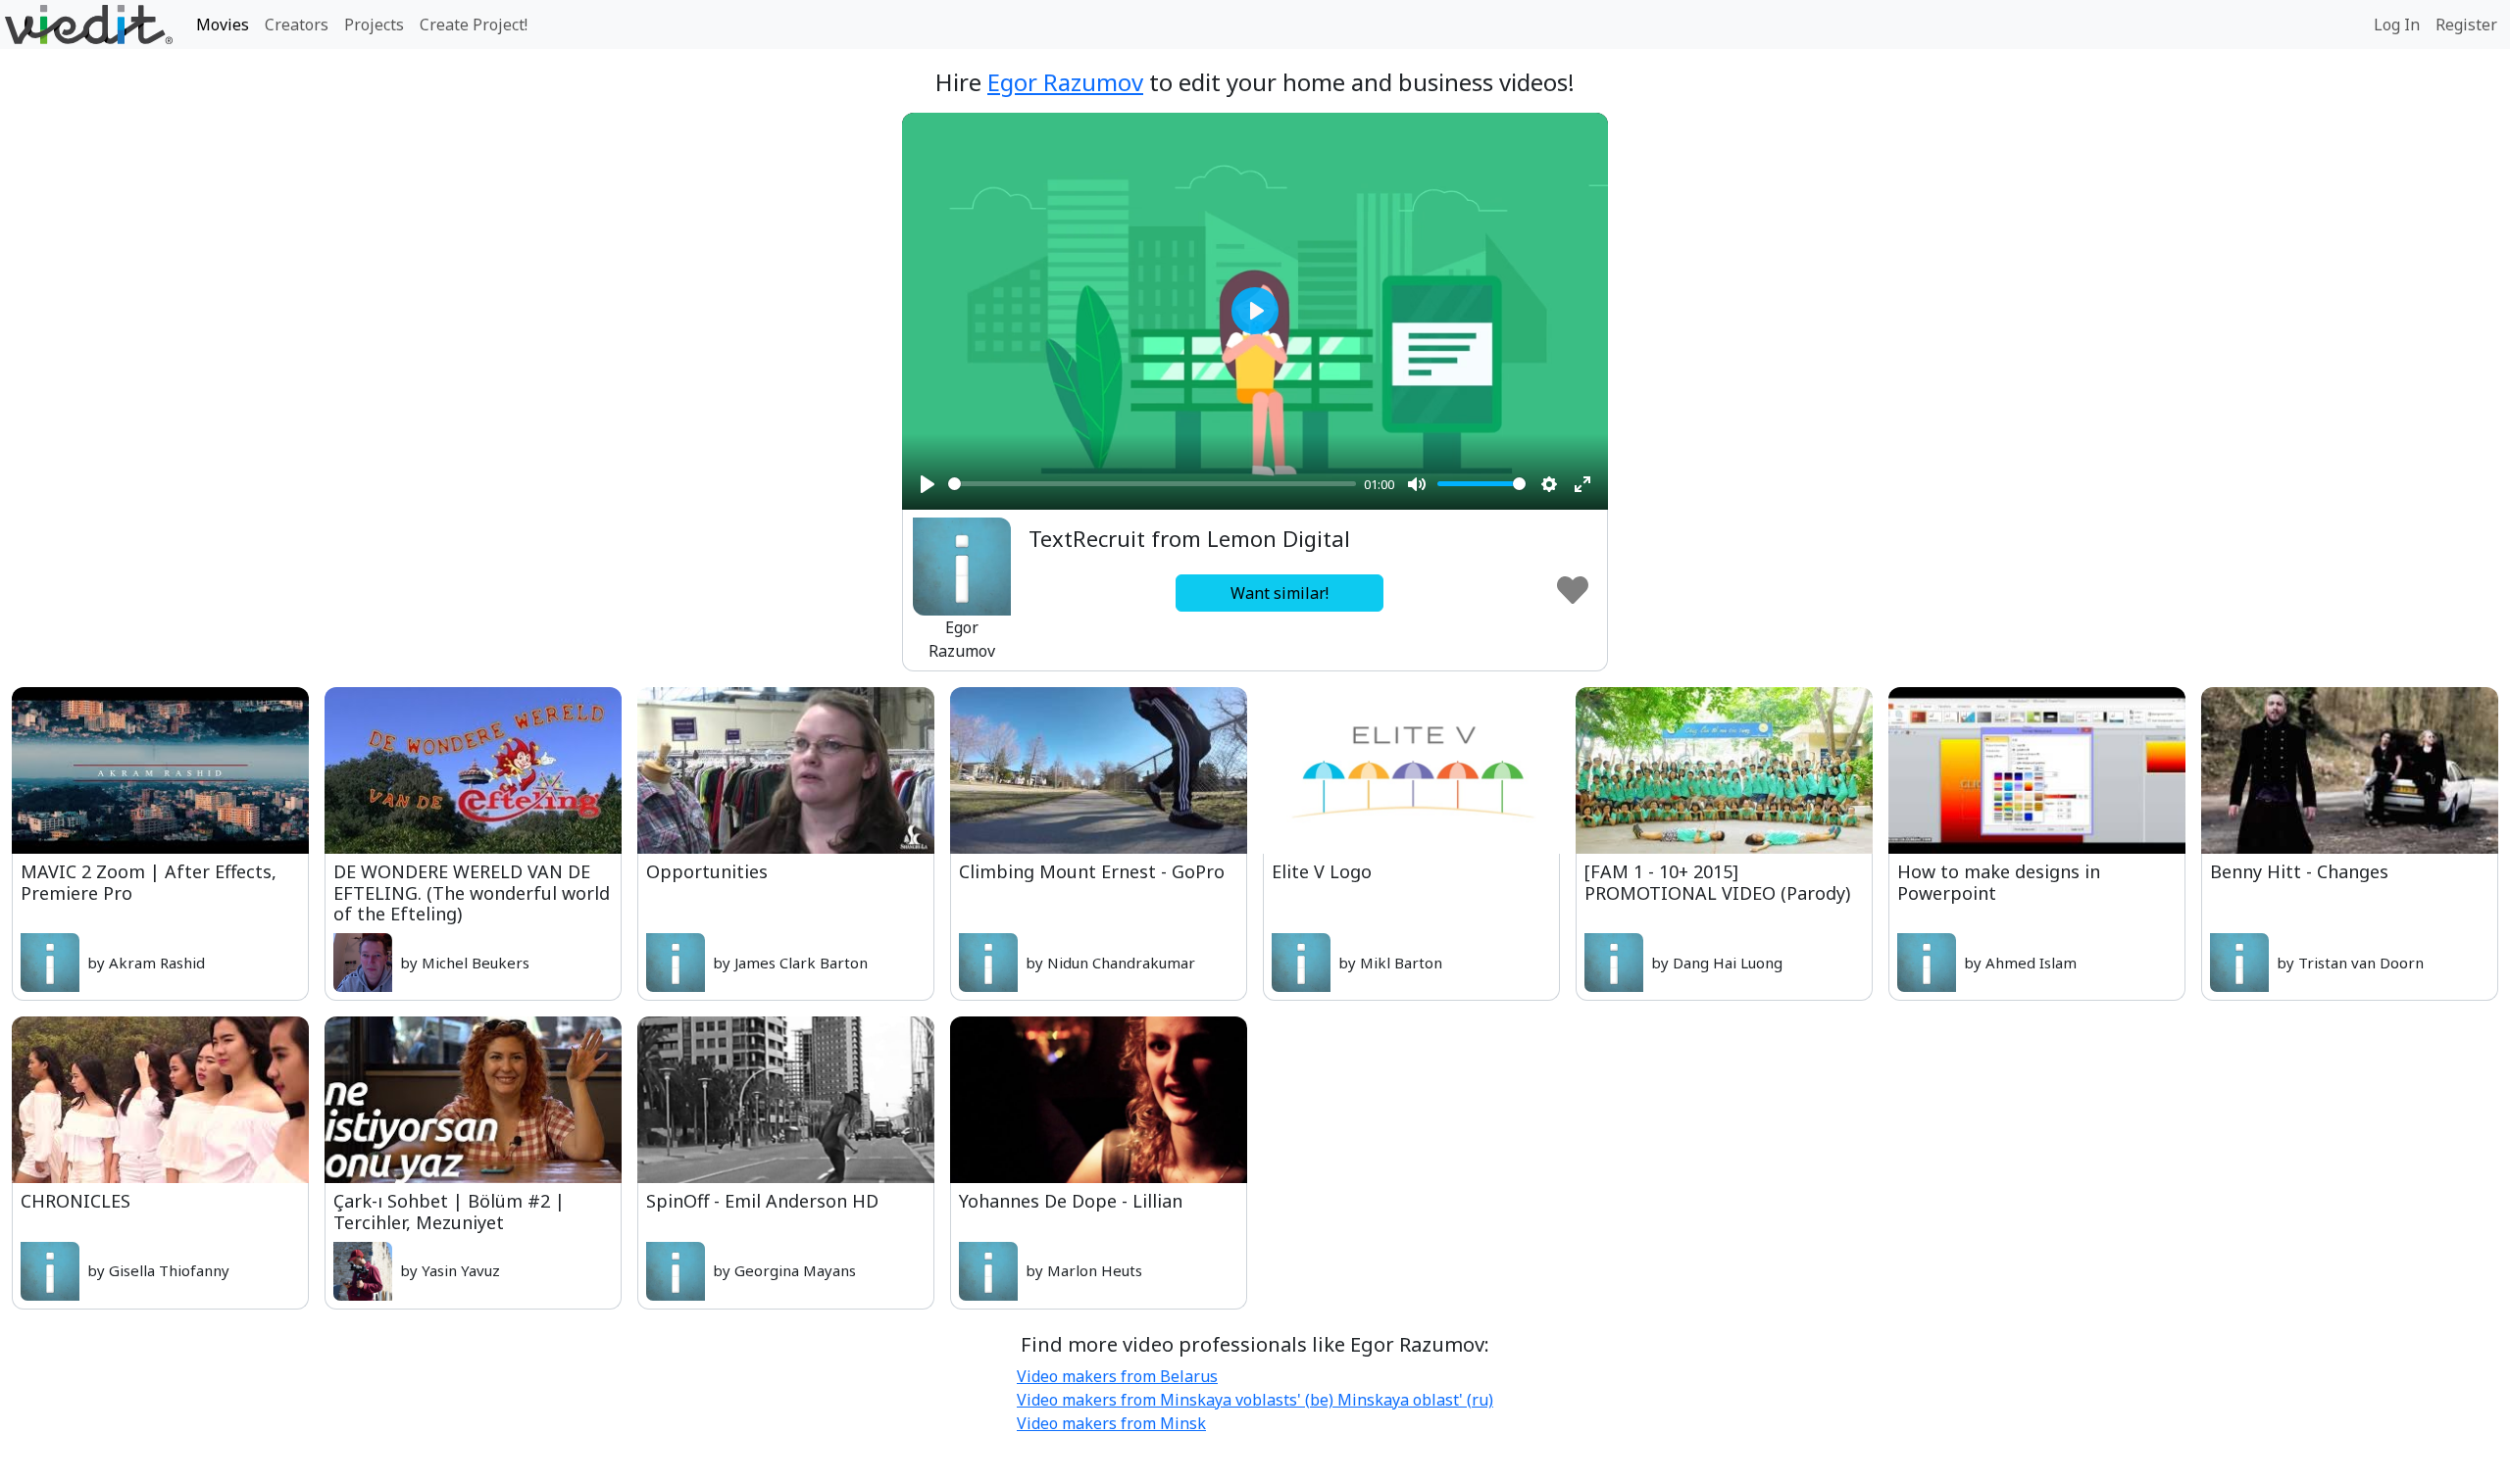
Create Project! (474, 25)
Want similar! (1280, 593)
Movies (223, 25)
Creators (297, 25)
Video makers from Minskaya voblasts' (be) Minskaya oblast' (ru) (1255, 1400)
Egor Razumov (1065, 82)
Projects (374, 25)
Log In (2397, 25)
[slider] (1152, 484)
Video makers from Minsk (1111, 1423)
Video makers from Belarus (1117, 1376)
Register (2466, 25)
